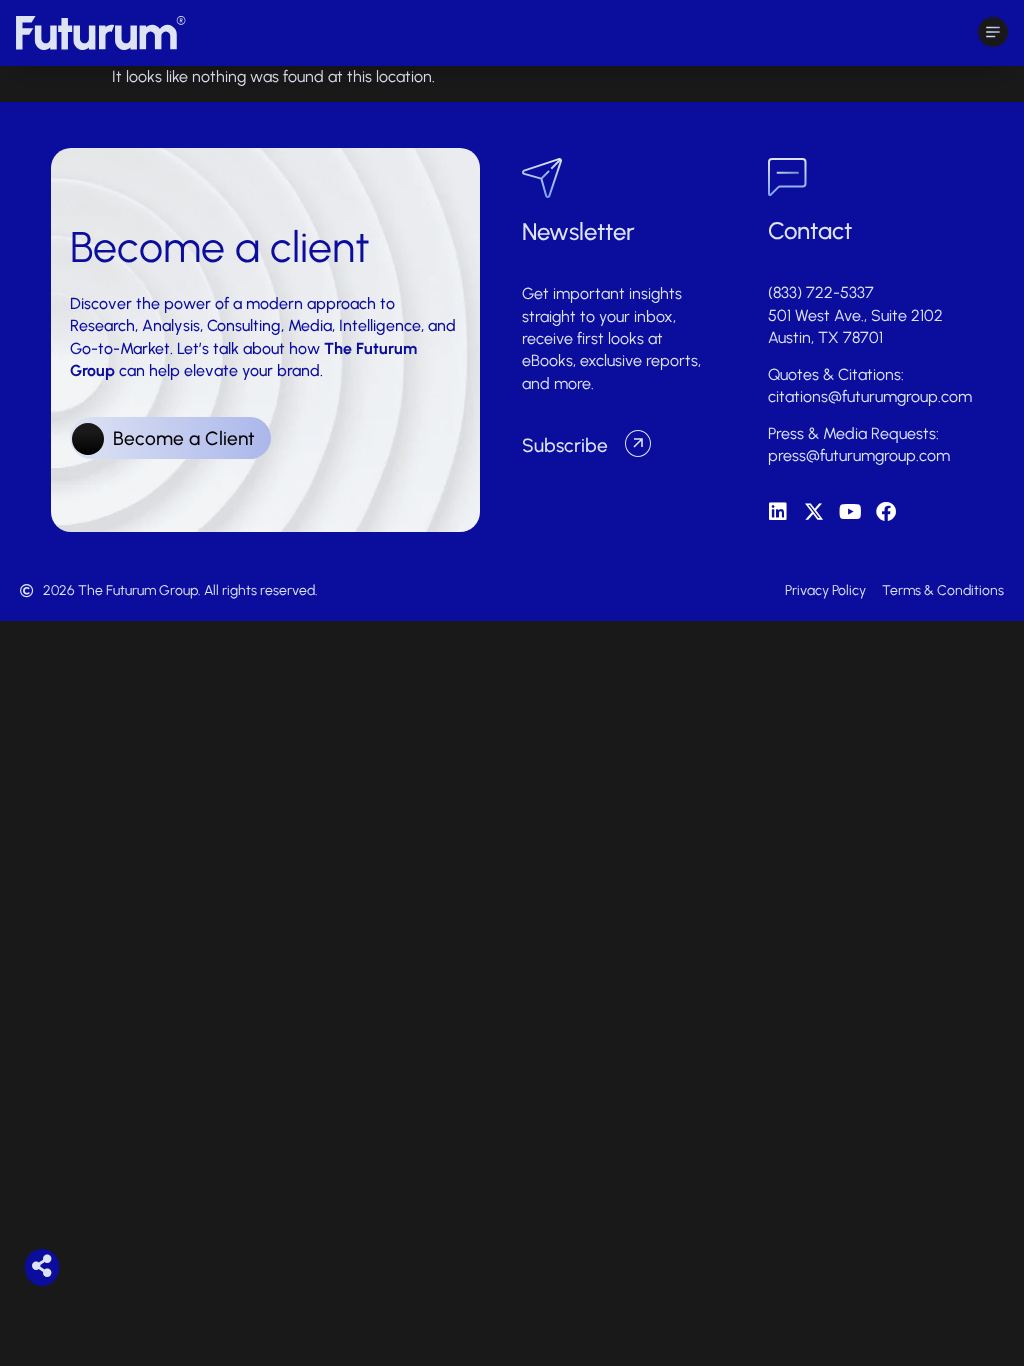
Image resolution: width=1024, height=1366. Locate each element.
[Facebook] (886, 512)
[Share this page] (42, 1266)
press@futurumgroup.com (859, 455)
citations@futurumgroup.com (870, 396)
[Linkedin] (778, 512)
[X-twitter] (814, 512)
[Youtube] (850, 512)
